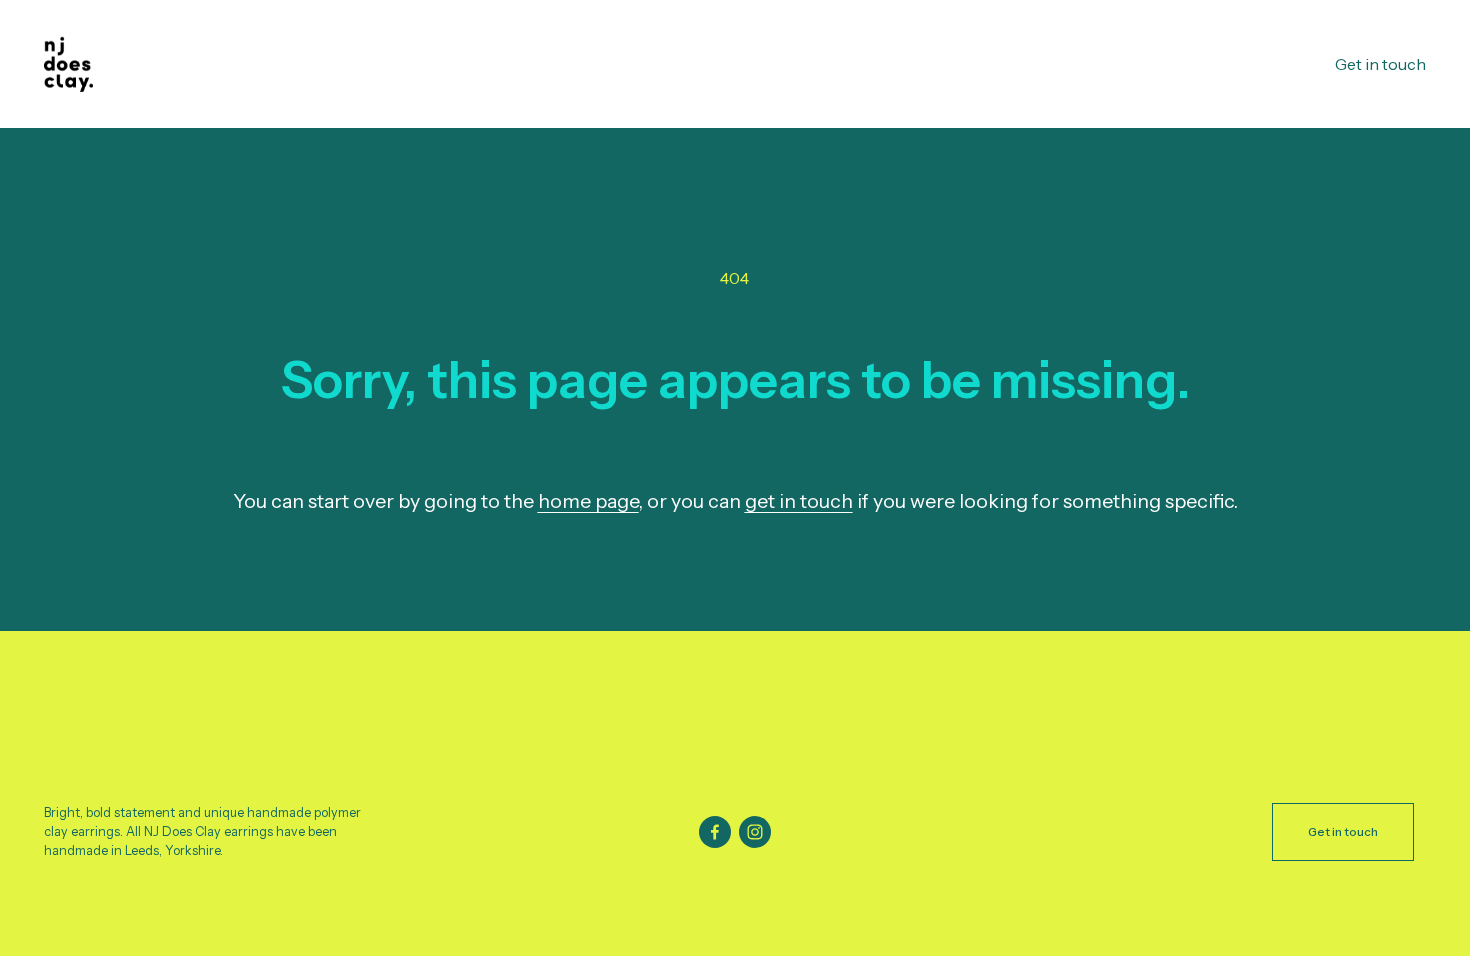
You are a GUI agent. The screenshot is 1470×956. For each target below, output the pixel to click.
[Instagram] (755, 832)
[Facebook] (715, 832)
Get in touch (1380, 64)
